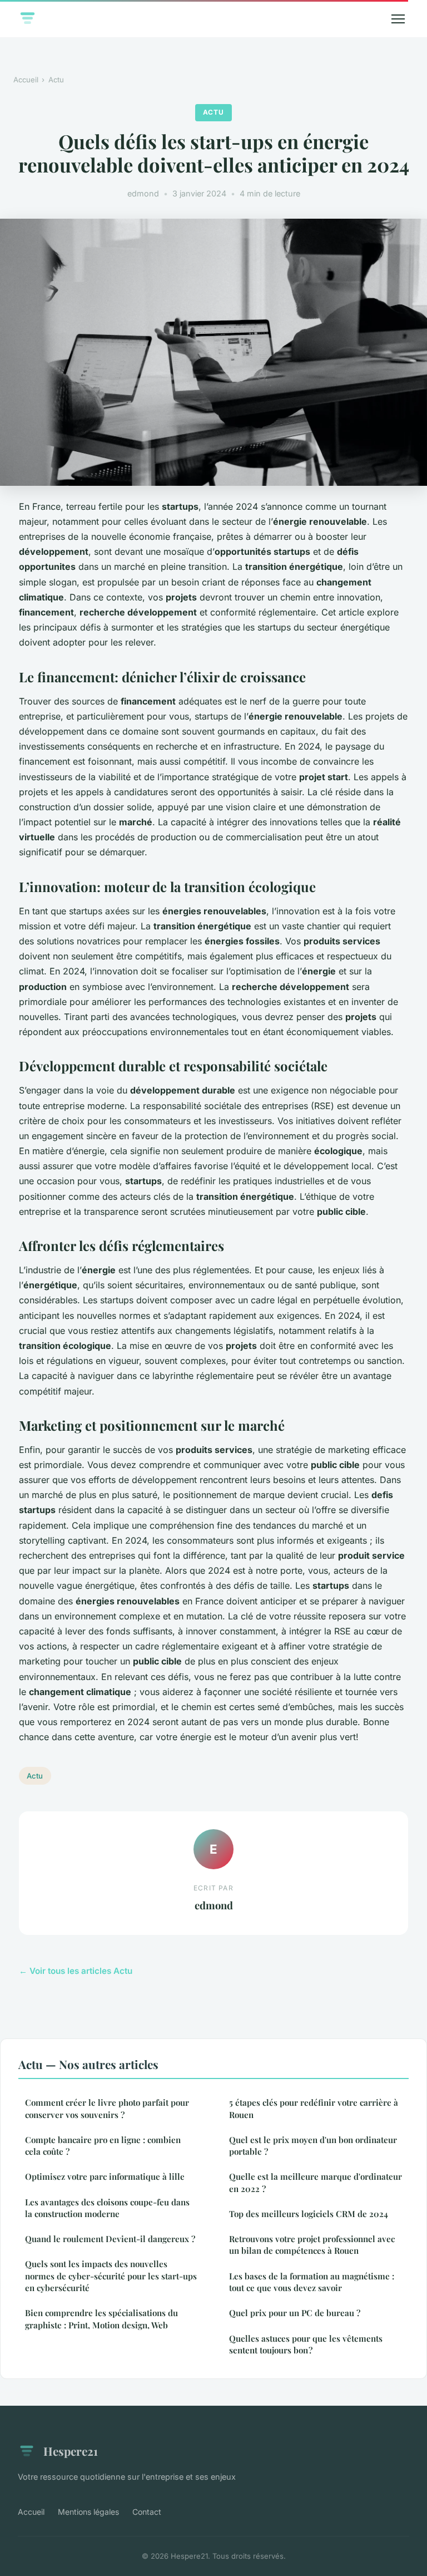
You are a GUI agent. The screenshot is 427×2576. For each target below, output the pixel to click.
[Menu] (398, 19)
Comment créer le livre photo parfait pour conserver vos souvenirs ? (107, 2108)
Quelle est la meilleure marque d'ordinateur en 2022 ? (316, 2182)
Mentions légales (88, 2512)
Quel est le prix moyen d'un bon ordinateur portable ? (313, 2146)
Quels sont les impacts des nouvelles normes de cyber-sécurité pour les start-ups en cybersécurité (111, 2276)
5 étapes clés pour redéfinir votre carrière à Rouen (314, 2108)
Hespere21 (71, 2451)
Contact (147, 2512)
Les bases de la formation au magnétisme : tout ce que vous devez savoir (312, 2282)
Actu (56, 80)
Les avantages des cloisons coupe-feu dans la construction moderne (107, 2208)
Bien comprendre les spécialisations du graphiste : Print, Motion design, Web (101, 2319)
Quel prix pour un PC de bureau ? (295, 2313)
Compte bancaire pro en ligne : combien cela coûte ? (103, 2146)
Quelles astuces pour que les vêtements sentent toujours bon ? (306, 2344)
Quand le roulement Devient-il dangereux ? (110, 2239)
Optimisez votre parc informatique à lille (105, 2176)
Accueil (26, 80)
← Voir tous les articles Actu (76, 1971)
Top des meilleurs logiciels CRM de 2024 (309, 2214)
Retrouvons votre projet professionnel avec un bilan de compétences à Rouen (312, 2245)
